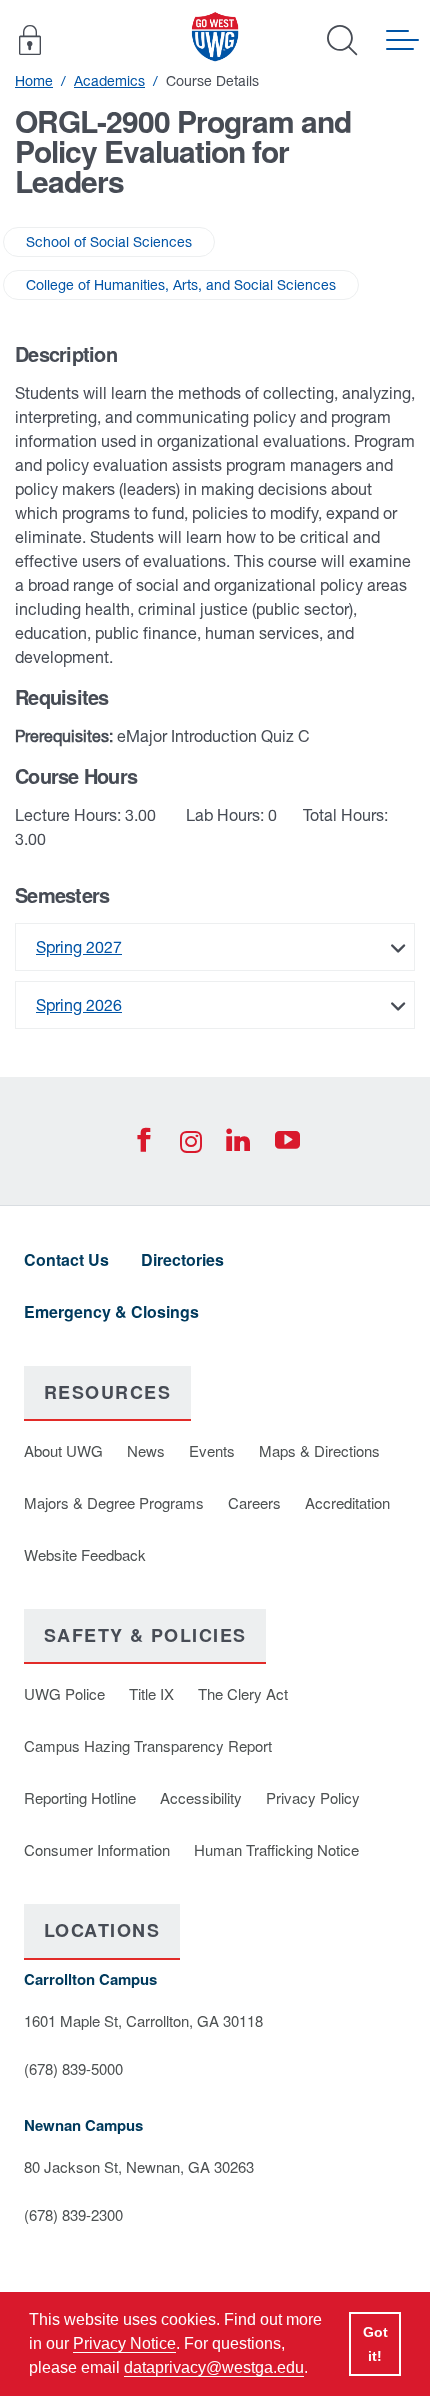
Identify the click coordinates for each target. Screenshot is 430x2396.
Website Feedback (85, 1554)
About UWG (63, 1450)
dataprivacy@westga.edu (214, 2367)
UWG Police (64, 1693)
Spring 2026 (79, 1005)
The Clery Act (243, 1693)
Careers (254, 1502)
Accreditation (347, 1502)
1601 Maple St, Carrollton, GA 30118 (143, 2020)
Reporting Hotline (80, 1797)
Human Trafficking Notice (276, 1849)
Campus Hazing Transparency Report (148, 1745)
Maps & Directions (319, 1450)
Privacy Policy (313, 1797)
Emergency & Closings (111, 1311)
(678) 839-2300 (73, 2214)
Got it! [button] (375, 2344)
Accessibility (201, 1797)
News (146, 1450)
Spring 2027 (79, 947)
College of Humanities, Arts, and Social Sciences (181, 285)
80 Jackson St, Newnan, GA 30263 (139, 2166)
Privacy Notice (124, 2343)
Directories (182, 1259)
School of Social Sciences (109, 242)
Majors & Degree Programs (114, 1502)
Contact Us (66, 1259)
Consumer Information (97, 1849)
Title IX (151, 1693)
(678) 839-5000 (73, 2068)
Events (212, 1450)
